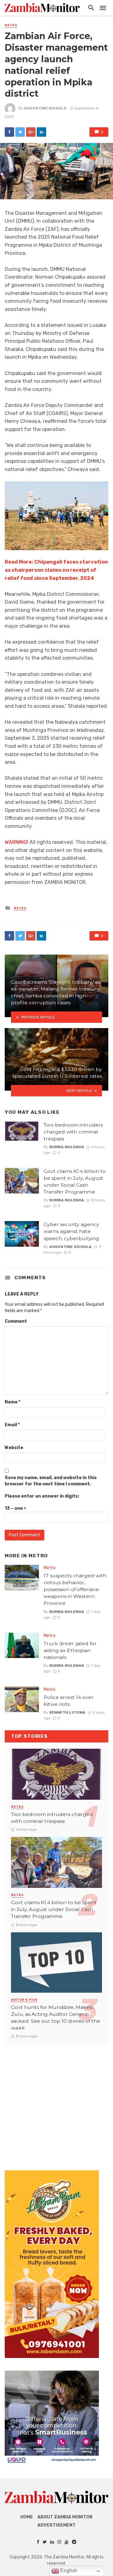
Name (13, 1402)
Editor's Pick (24, 2000)
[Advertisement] (56, 2102)
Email (12, 1425)
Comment (16, 1321)
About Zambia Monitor (65, 2517)
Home (27, 2517)
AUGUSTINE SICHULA (45, 108)
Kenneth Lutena (67, 1712)
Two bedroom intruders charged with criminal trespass (73, 1132)
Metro (11, 25)
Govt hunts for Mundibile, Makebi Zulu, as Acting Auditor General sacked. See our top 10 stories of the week (56, 2018)
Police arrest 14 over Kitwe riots (69, 1701)
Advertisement (56, 2525)
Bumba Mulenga (67, 1147)
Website (14, 1448)
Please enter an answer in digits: (42, 1496)
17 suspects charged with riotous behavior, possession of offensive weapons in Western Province (75, 1589)
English (68, 2571)
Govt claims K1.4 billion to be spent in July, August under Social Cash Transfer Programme (75, 1182)
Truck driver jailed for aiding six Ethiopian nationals (70, 1650)
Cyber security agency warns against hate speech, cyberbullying (71, 1231)
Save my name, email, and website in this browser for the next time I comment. (51, 1481)
